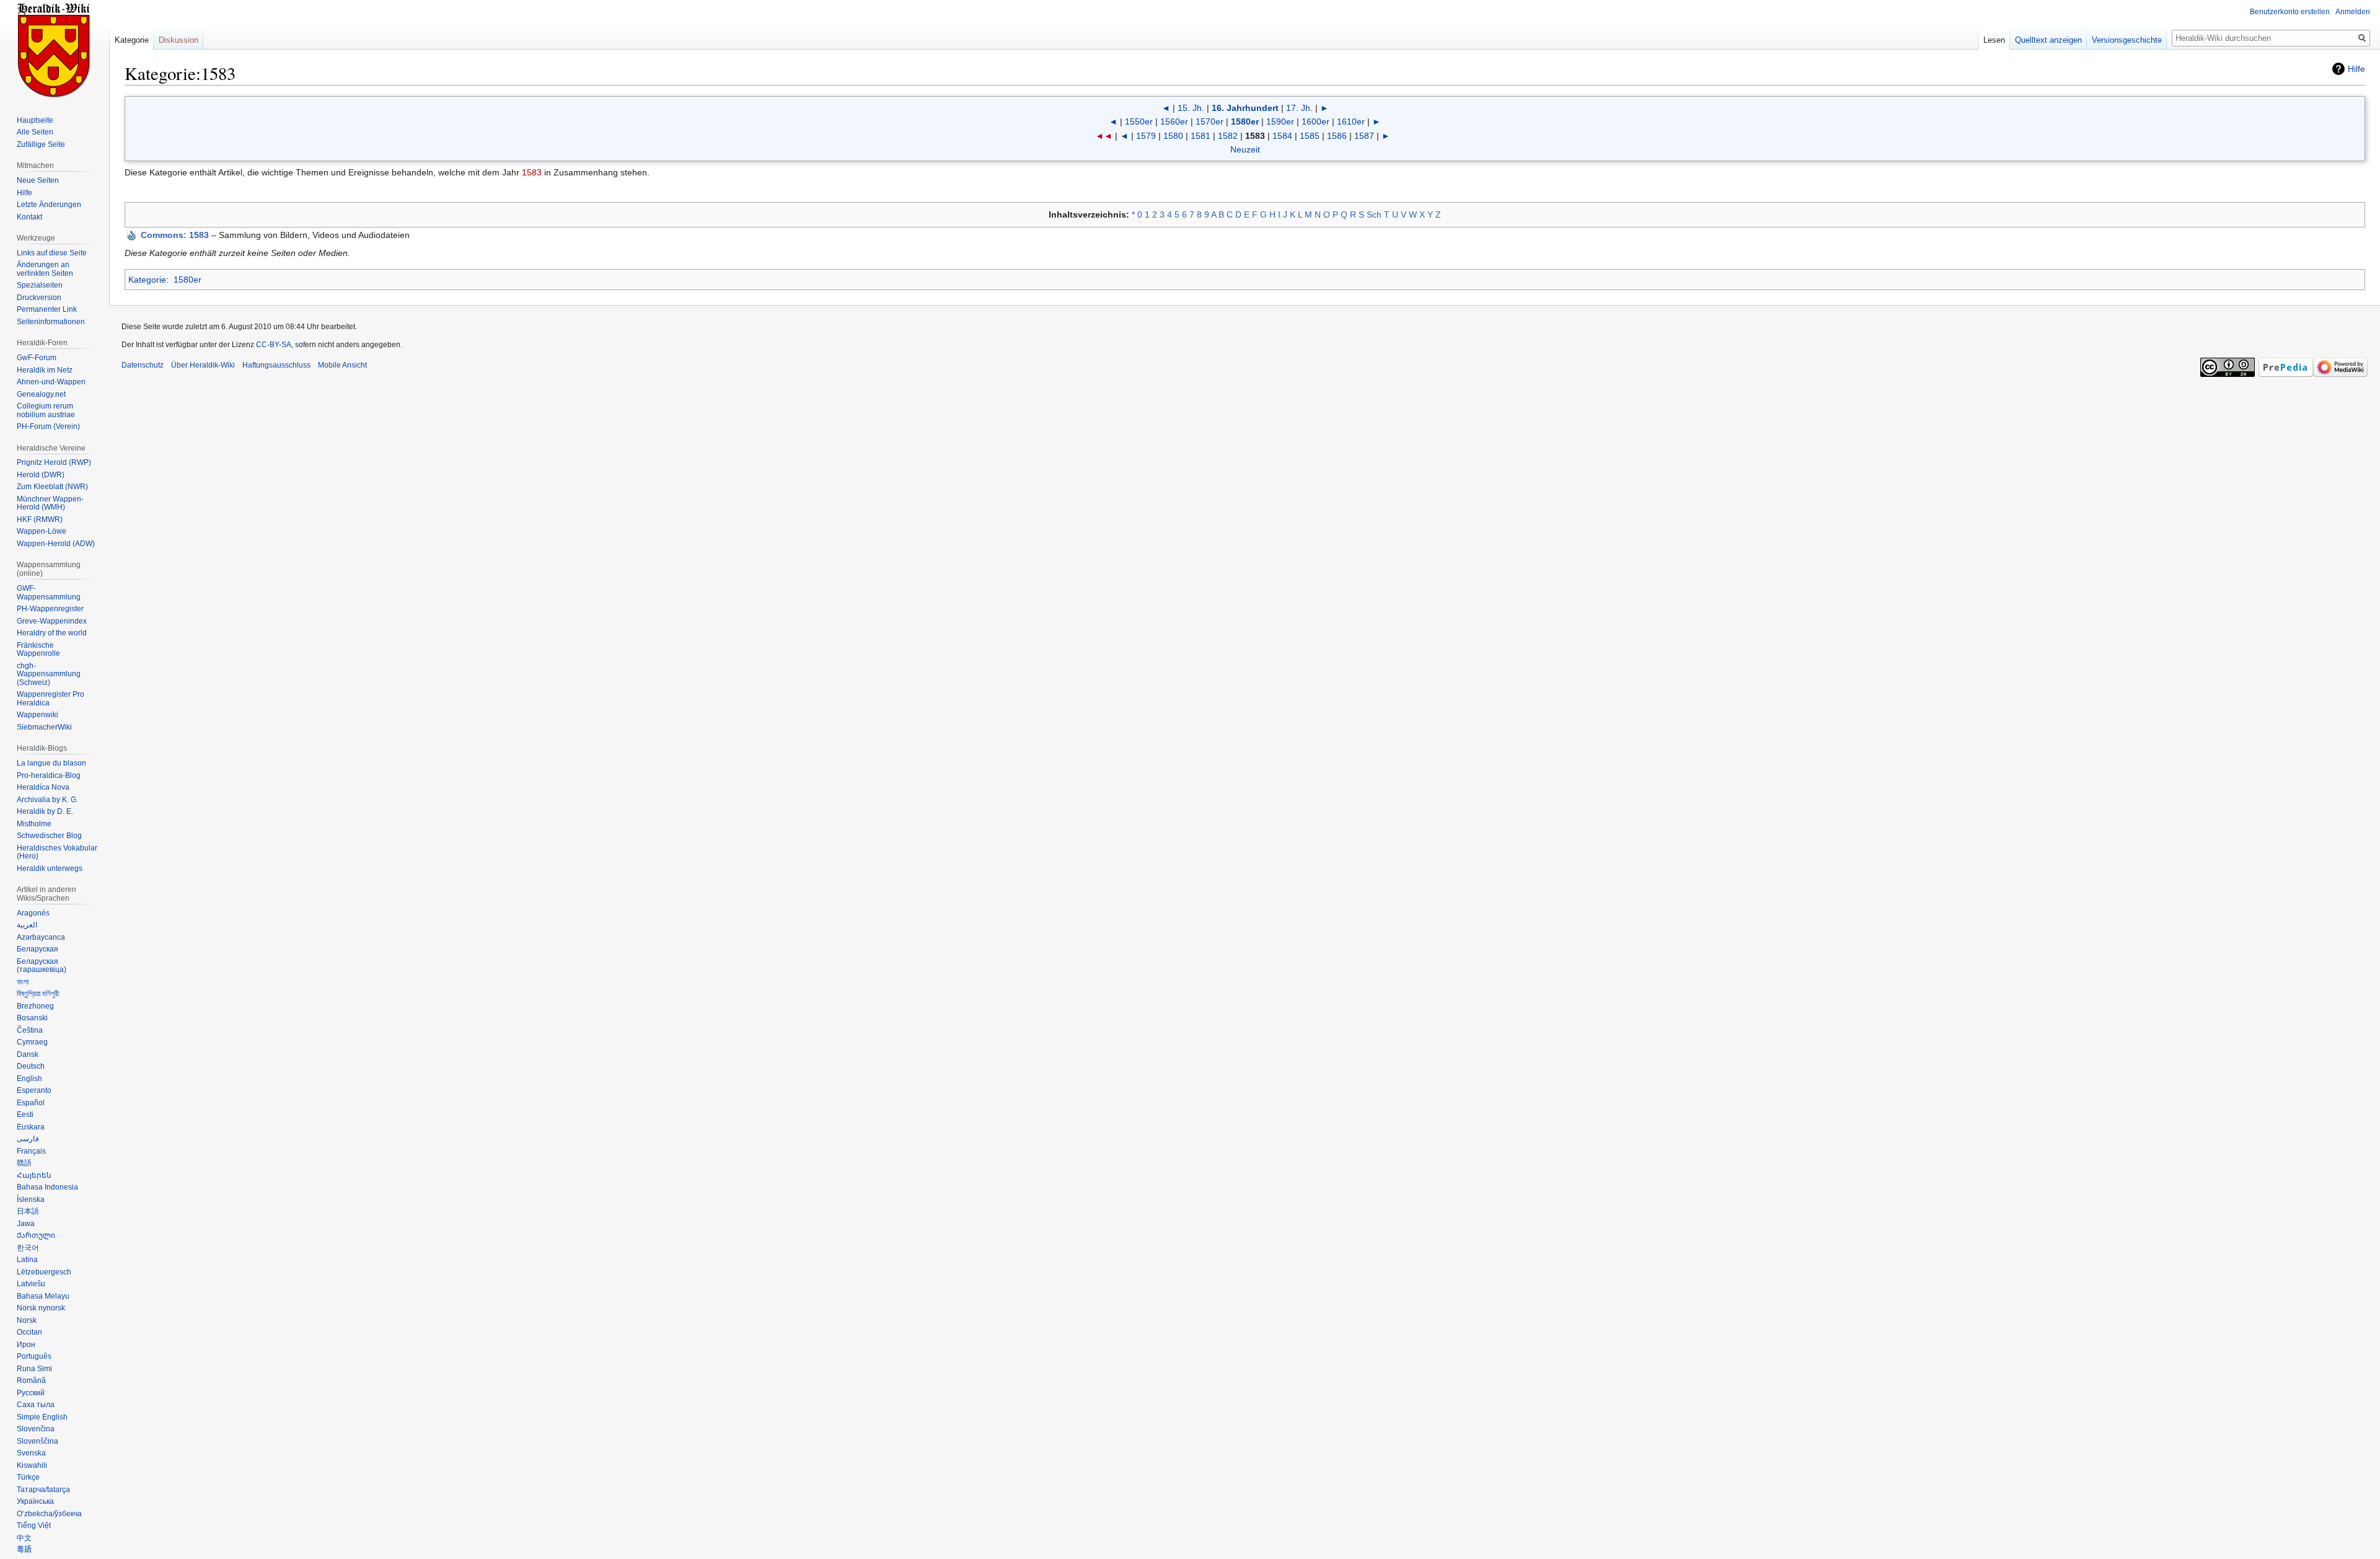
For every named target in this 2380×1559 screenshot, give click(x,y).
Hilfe (2356, 69)
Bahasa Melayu (43, 1296)
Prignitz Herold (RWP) (54, 462)
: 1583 (175, 235)
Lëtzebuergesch (44, 1272)
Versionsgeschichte (2127, 40)
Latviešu (31, 1284)
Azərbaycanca (41, 937)
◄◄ (1104, 136)
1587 (1364, 136)
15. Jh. (1191, 108)
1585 (1310, 136)
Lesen (1994, 40)
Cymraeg (32, 1042)
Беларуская (37, 949)
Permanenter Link (47, 309)
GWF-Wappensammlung (49, 593)
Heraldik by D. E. (45, 811)
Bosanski (32, 1018)
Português (34, 1356)
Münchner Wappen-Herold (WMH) (50, 503)
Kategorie (147, 280)
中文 (24, 1538)
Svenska (31, 1453)
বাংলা (23, 982)
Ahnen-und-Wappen (51, 382)
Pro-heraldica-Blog (49, 775)
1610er (1351, 121)
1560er (1174, 121)
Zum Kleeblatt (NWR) (52, 487)
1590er (1280, 121)
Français (31, 1151)
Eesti (25, 1115)
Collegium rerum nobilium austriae (46, 410)
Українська (35, 1501)
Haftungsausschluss (276, 365)
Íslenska (31, 1199)
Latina (27, 1260)
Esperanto (34, 1090)
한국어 (28, 1248)
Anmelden (2353, 12)
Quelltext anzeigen (2048, 40)
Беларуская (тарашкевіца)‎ (42, 966)
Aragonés (33, 913)
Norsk (27, 1320)
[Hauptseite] (55, 50)
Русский (31, 1393)
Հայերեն (34, 1175)
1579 (1146, 136)
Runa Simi (34, 1369)
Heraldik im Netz (45, 370)
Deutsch (31, 1066)
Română (31, 1380)
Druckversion (39, 298)
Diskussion (178, 40)
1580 (1173, 136)
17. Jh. (1299, 108)
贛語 (24, 1163)
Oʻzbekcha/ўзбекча (49, 1514)
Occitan (29, 1332)
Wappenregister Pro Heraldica (51, 699)
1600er (1316, 121)
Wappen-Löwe (42, 531)
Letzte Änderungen (49, 205)
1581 (1201, 136)
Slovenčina (36, 1429)
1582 (1228, 136)
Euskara (31, 1127)
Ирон (26, 1345)
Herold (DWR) (41, 475)
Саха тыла (36, 1405)
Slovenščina (37, 1441)
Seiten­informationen (51, 322)
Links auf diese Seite (52, 253)
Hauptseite (35, 120)
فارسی (28, 1139)
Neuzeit (1245, 149)
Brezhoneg (35, 1006)
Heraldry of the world (52, 633)
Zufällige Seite (41, 144)
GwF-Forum (37, 358)
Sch (1374, 214)
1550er (1139, 121)
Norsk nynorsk (41, 1308)
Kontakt (29, 217)
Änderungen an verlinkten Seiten (45, 269)
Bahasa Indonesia (47, 1187)
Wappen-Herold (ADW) (56, 544)
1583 (532, 172)
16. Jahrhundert (1245, 108)
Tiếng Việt (34, 1526)
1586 (1337, 136)
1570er (1210, 121)
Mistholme (34, 824)
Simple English (42, 1417)
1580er (1245, 121)
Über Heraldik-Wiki (203, 365)
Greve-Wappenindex (52, 621)
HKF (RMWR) (40, 519)
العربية (27, 925)
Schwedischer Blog (49, 836)
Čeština (30, 1030)
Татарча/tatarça (43, 1490)
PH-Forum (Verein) (48, 426)
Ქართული (36, 1235)
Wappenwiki (37, 715)
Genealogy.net (41, 394)
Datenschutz (143, 365)
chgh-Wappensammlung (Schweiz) (49, 674)
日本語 (28, 1211)
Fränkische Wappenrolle (38, 650)
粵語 (24, 1550)
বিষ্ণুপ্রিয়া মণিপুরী (38, 994)
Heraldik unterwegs (50, 868)
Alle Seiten (35, 132)
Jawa (26, 1224)
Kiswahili (32, 1465)
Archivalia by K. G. (47, 800)
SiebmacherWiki (44, 727)
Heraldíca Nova (43, 787)
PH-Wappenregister (50, 609)
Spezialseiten (40, 285)
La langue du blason (51, 763)
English (29, 1079)
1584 (1282, 136)
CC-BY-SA (274, 345)
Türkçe (28, 1477)
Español (31, 1103)
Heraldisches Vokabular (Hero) (57, 852)
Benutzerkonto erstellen (2290, 12)
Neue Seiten (38, 180)
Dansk (28, 1054)
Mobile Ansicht (342, 365)
